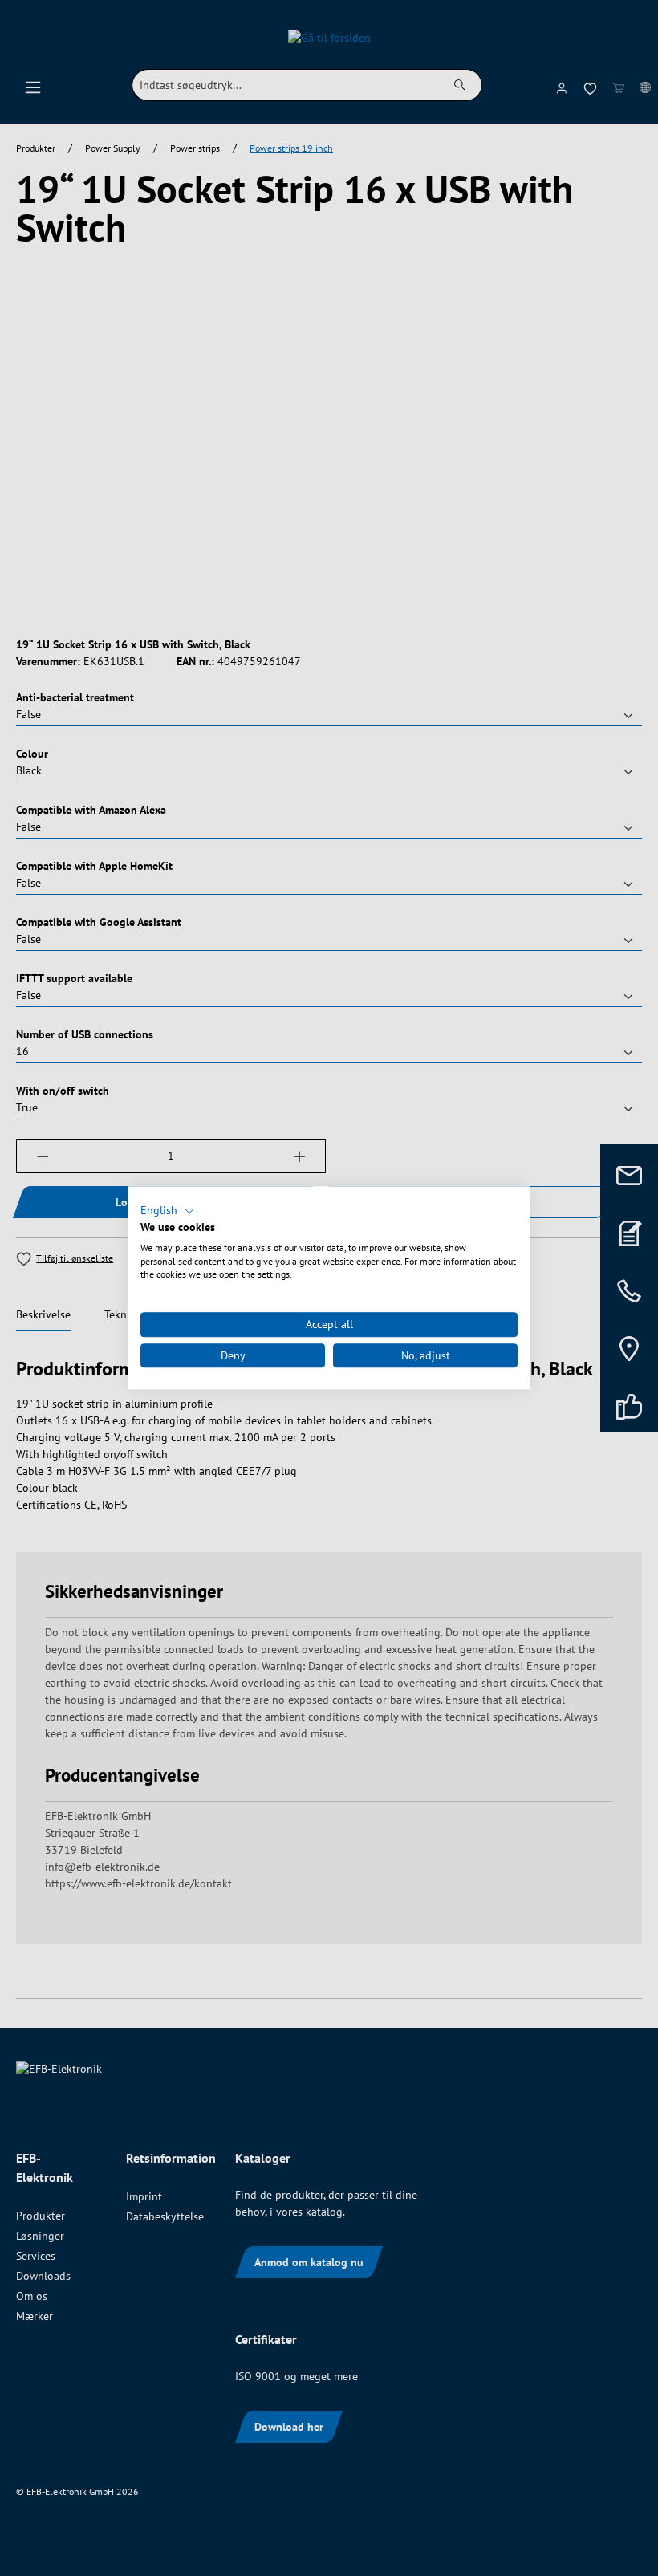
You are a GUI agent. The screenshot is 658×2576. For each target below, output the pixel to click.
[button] (168, 1211)
